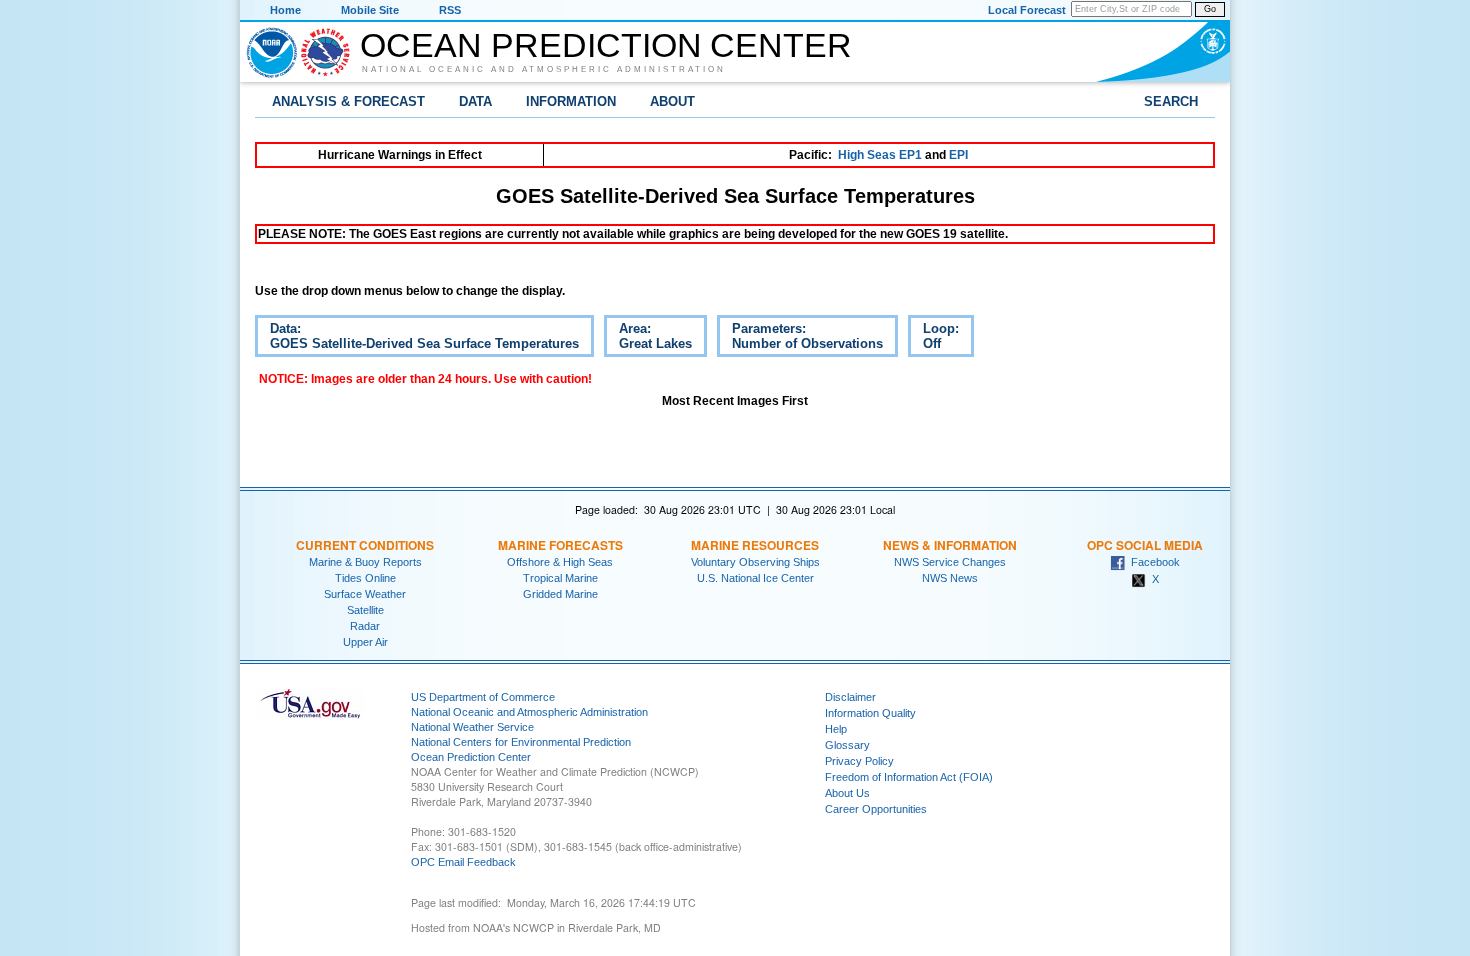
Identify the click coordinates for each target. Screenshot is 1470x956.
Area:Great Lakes (648, 339)
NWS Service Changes (950, 562)
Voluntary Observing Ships (755, 562)
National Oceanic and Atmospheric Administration (544, 69)
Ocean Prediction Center (606, 45)
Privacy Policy (859, 761)
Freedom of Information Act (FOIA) (909, 777)
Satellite (365, 610)
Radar (365, 626)
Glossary (847, 745)
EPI (958, 155)
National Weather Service (472, 727)
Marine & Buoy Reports (365, 562)
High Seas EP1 (880, 155)
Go (1210, 9)
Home (285, 10)
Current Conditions (365, 545)
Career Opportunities (876, 809)
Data (475, 101)
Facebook (1152, 562)
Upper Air (365, 642)
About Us (847, 793)
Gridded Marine (560, 594)
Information (571, 101)
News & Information (950, 545)
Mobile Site (370, 10)
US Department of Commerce (483, 697)
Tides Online (365, 578)
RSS (450, 10)
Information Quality (870, 713)
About (672, 101)
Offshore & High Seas (560, 562)
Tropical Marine (560, 578)
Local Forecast (1027, 10)
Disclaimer (850, 697)
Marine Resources (755, 545)
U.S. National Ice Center (755, 578)
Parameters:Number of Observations (800, 339)
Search (1171, 101)
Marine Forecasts (560, 545)
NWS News (950, 578)
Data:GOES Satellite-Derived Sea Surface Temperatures (417, 339)
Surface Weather (365, 594)
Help (836, 729)
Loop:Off (933, 339)
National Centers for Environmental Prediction (521, 742)
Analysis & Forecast (348, 101)
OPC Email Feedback (463, 862)
